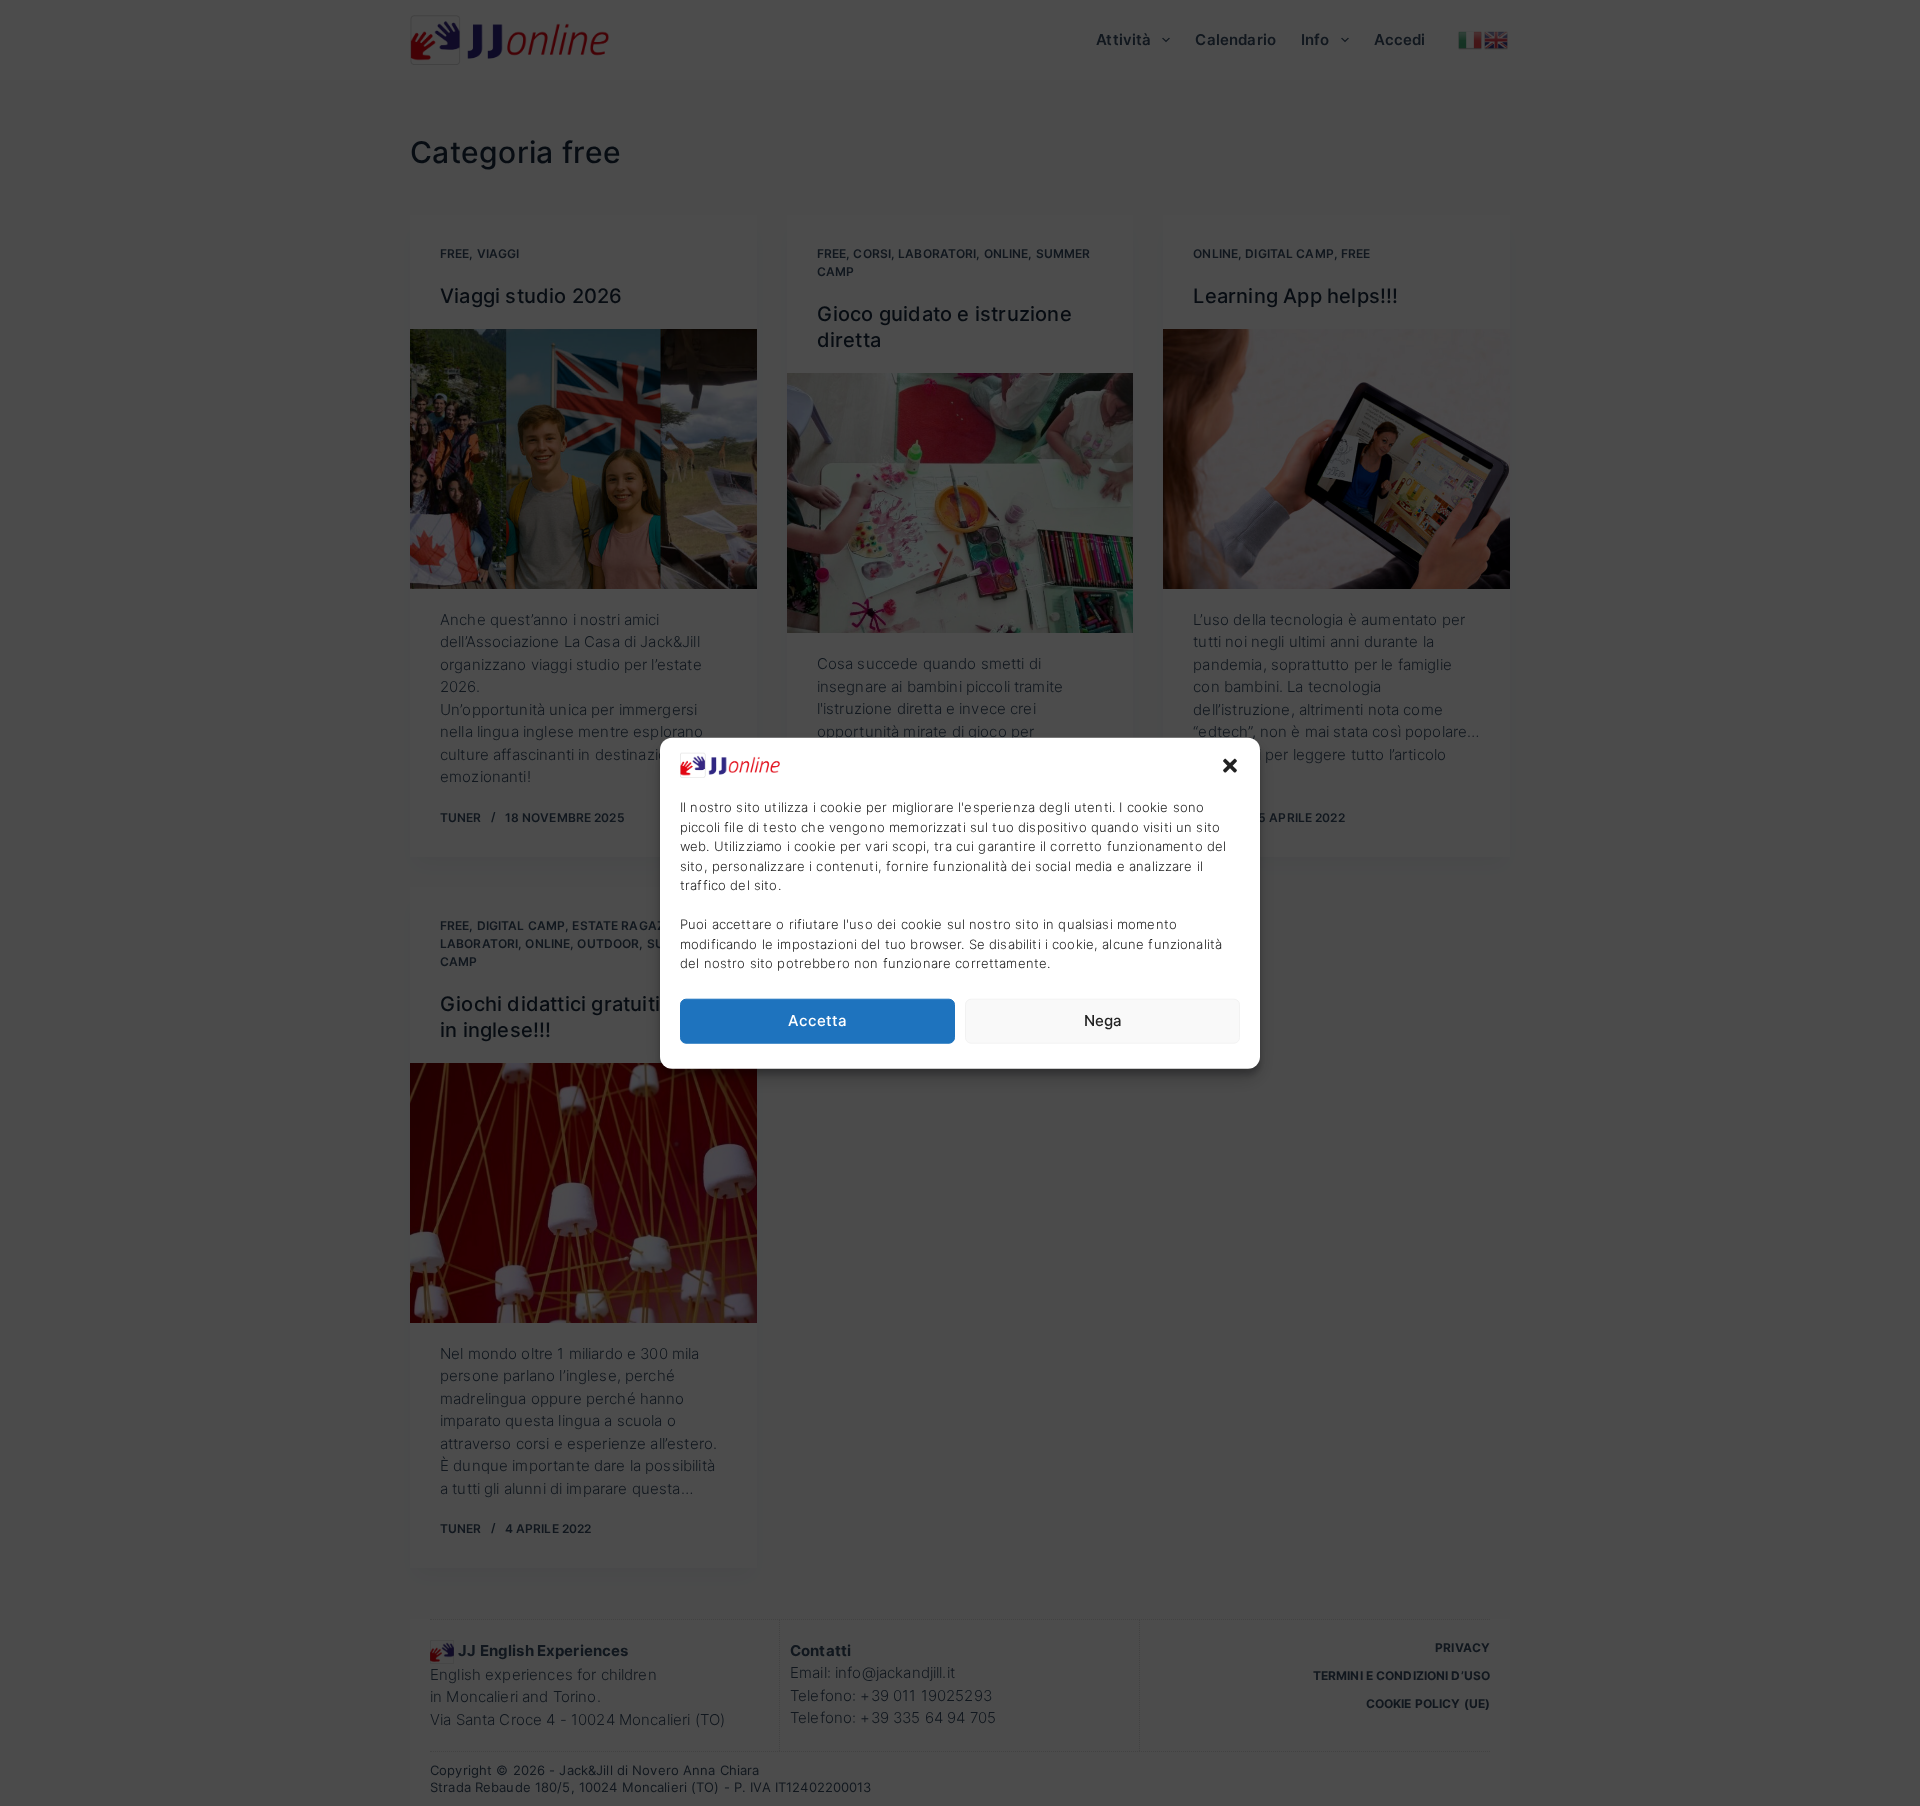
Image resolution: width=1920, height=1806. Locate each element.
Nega (1103, 1020)
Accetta (817, 1020)
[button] (1230, 765)
